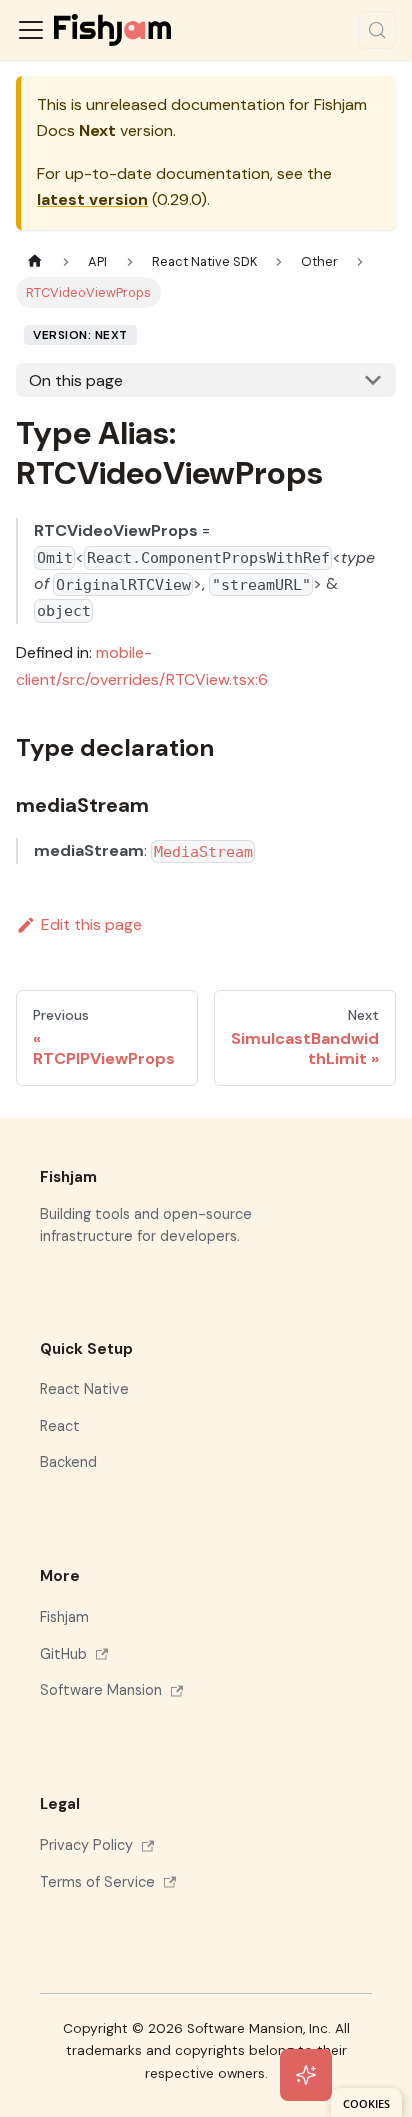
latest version (92, 199)
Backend (68, 1462)
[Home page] (35, 261)
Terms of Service (97, 1882)
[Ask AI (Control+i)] (306, 2075)
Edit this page (91, 924)
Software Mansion (101, 1690)
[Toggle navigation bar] (31, 30)
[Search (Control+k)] (377, 30)
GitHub (63, 1654)
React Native (84, 1389)
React (60, 1426)
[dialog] (366, 2102)
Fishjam (64, 1617)
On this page (76, 380)
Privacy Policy (86, 1845)
